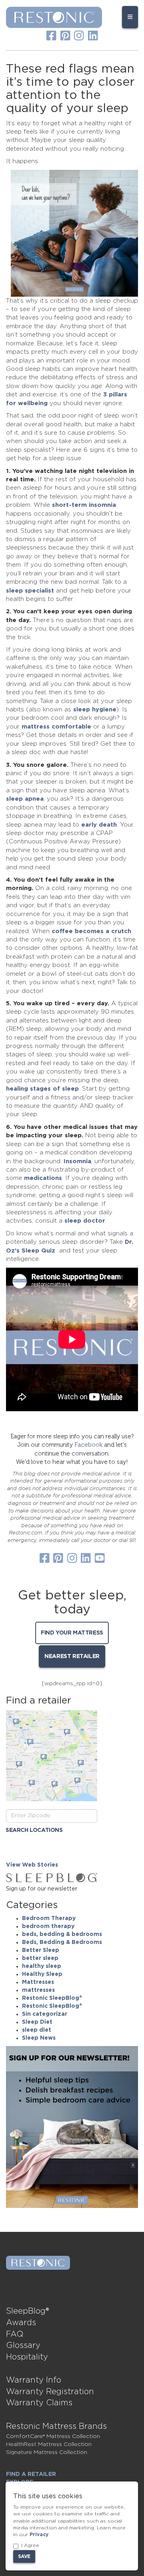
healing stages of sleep (42, 1089)
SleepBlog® (28, 2311)
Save (24, 2556)
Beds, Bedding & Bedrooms (62, 1942)
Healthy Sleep (42, 1974)
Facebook (88, 1445)
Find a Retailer (31, 2474)
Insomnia (77, 1161)
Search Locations (34, 1830)
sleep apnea (25, 799)
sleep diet (37, 2030)
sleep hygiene (95, 710)
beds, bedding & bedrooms (62, 1934)
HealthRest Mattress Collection (49, 2444)
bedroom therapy (48, 1926)
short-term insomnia (84, 505)
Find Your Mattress (72, 1633)
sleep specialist (30, 591)
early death (99, 825)
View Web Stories (32, 1865)
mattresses (38, 1990)
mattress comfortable (56, 727)
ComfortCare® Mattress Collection (53, 2436)
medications (43, 1178)
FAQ (15, 2334)
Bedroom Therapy (49, 1918)
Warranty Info (34, 2380)
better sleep (40, 1958)
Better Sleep (41, 1950)
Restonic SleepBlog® (52, 1998)
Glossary (23, 2346)
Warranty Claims (39, 2403)
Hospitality (27, 2357)
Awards (21, 2323)
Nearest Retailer (72, 1656)
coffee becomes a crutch (91, 931)
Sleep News (39, 2038)
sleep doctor (85, 1221)
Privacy (39, 2535)
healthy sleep (42, 1966)
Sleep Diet (37, 2022)
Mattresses (38, 1982)
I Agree (30, 2545)
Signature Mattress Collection (47, 2452)
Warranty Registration (50, 2392)
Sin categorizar (45, 2014)
